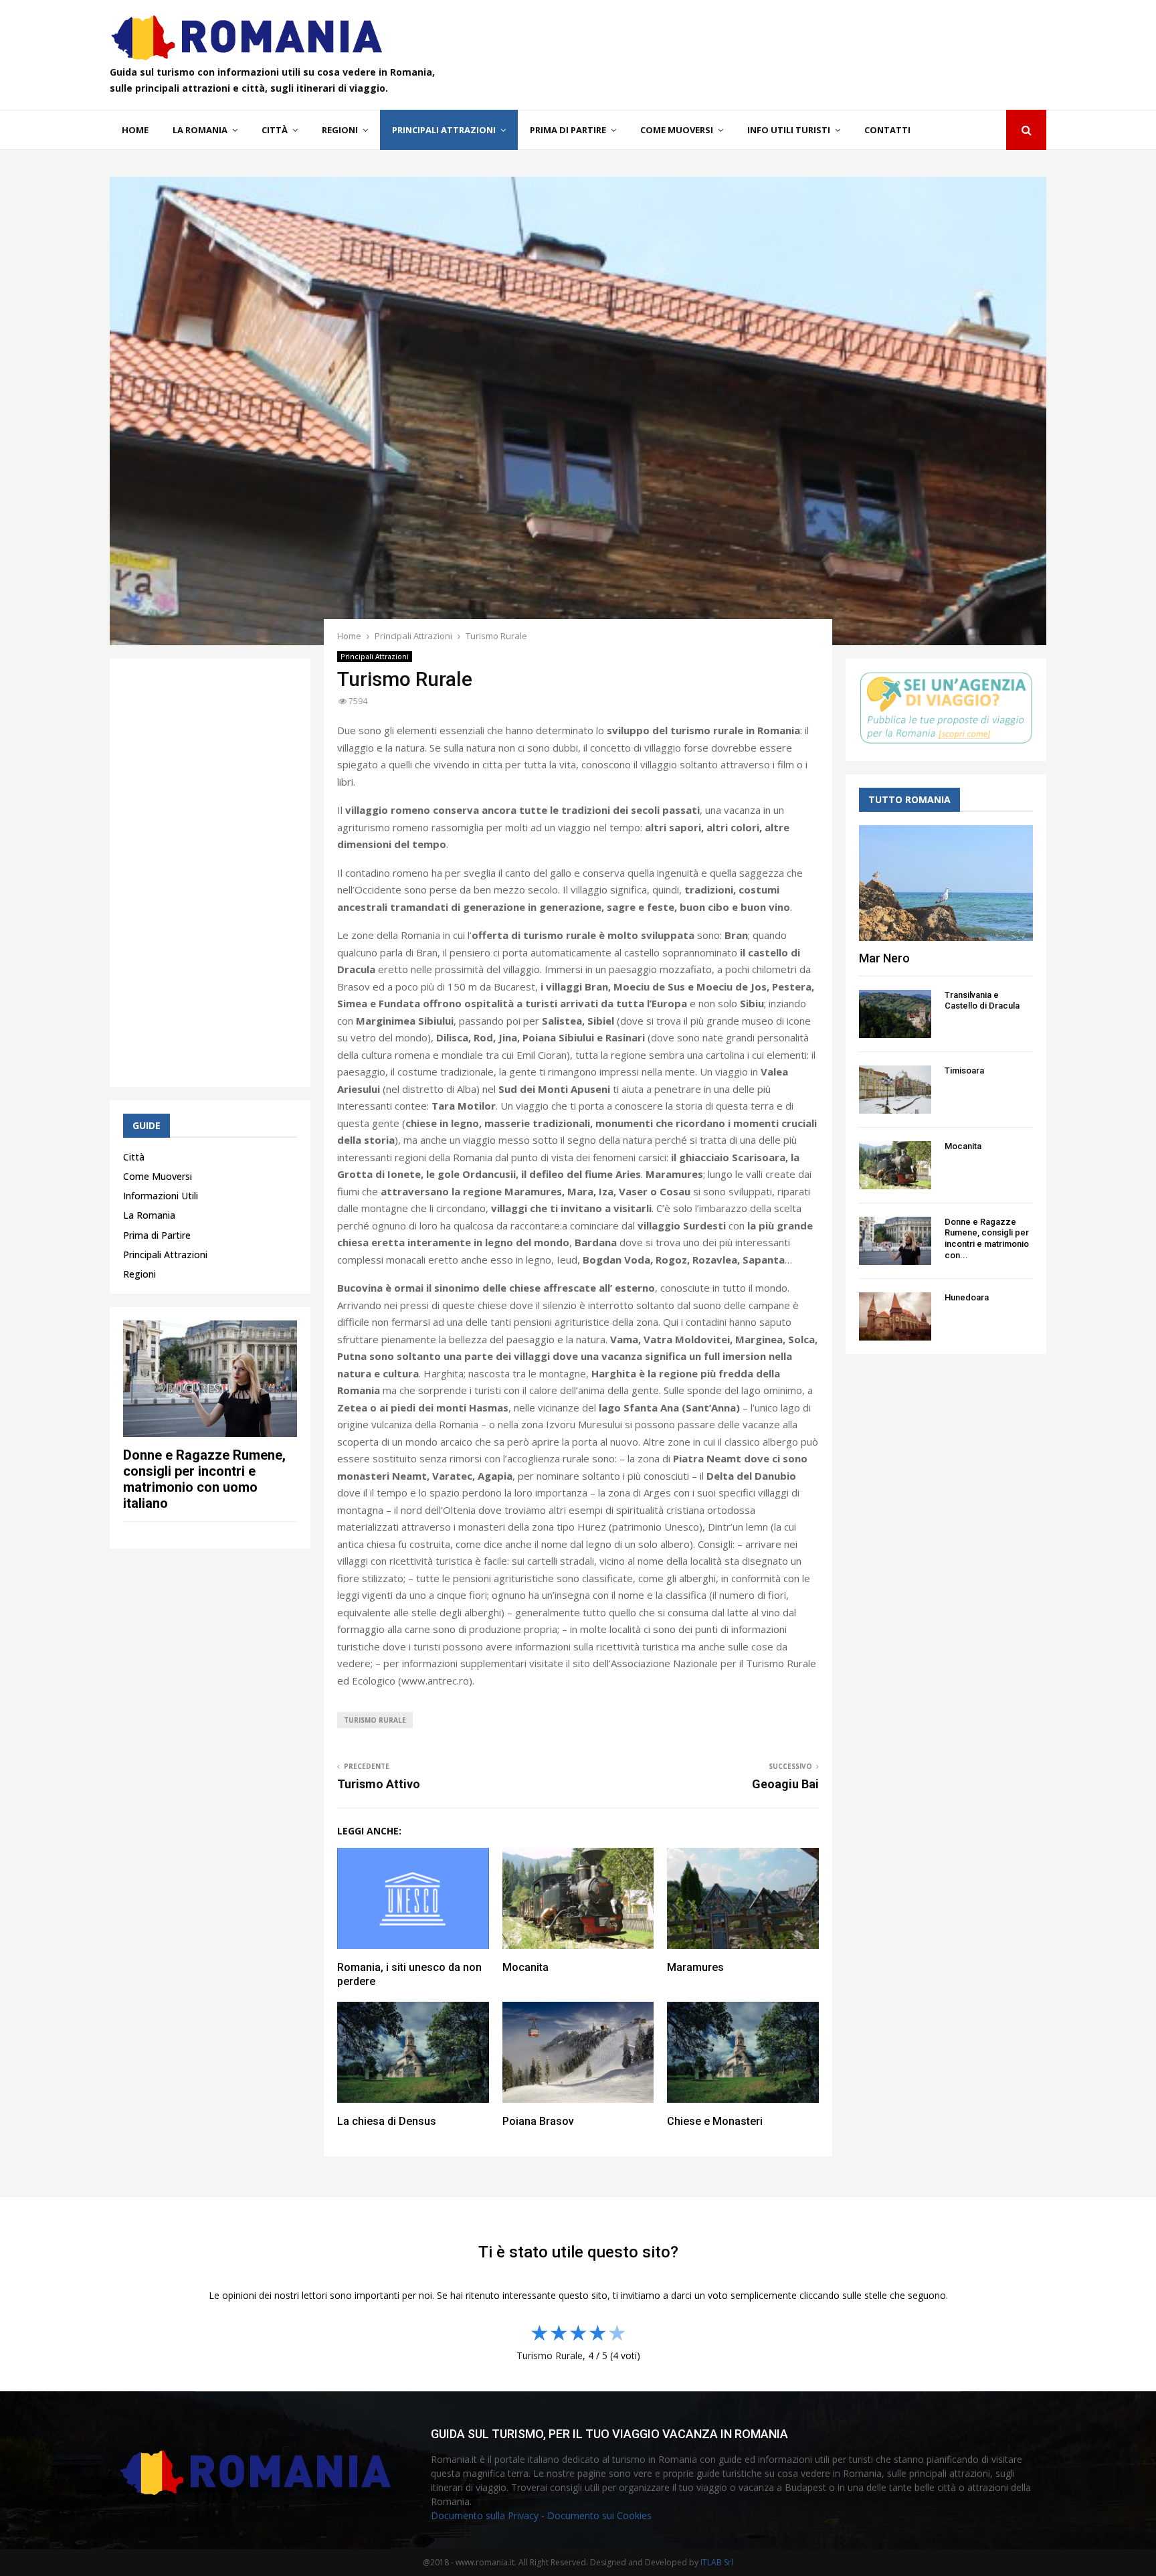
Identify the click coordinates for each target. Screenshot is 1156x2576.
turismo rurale (375, 1720)
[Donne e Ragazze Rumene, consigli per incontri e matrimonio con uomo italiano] (210, 1378)
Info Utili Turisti (789, 130)
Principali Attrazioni (444, 130)
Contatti (887, 130)
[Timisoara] (895, 1090)
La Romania (200, 130)
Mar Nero (884, 958)
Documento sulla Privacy (485, 2515)
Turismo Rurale (550, 2355)
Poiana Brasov (538, 2121)
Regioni (340, 130)
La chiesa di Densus (387, 2121)
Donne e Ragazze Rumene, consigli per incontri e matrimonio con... (987, 1238)
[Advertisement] (210, 873)
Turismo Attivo (379, 1784)
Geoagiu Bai (785, 1784)
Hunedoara (967, 1297)
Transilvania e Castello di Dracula (982, 1001)
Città (275, 130)
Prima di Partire (568, 130)
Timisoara (964, 1070)
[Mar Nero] (946, 883)
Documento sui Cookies (599, 2515)
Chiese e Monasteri (715, 2121)
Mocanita (525, 1967)
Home (135, 130)
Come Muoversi (677, 130)
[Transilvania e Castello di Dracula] (895, 1014)
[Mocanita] (895, 1165)
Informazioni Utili (161, 1196)
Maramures (695, 1967)
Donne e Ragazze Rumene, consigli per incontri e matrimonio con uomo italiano (204, 1479)
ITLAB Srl (717, 2562)
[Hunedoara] (895, 1316)
